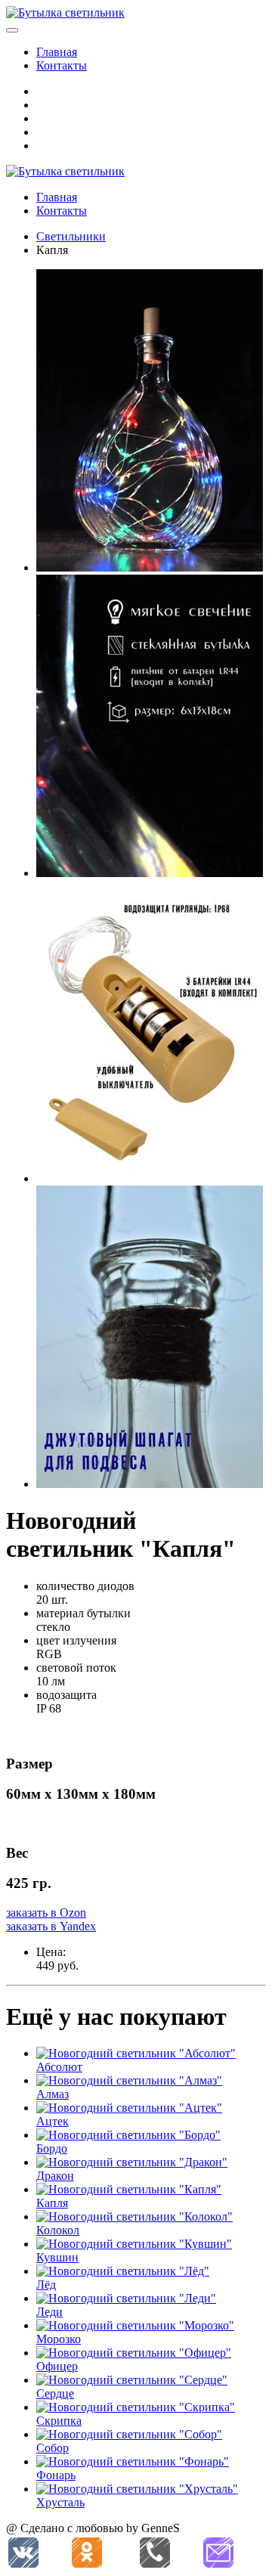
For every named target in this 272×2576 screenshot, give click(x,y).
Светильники (71, 236)
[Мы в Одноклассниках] (87, 2553)
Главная (57, 52)
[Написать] (218, 2553)
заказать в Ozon (46, 1913)
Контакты (62, 65)
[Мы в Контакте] (23, 2553)
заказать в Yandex (51, 1926)
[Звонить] (155, 2553)
